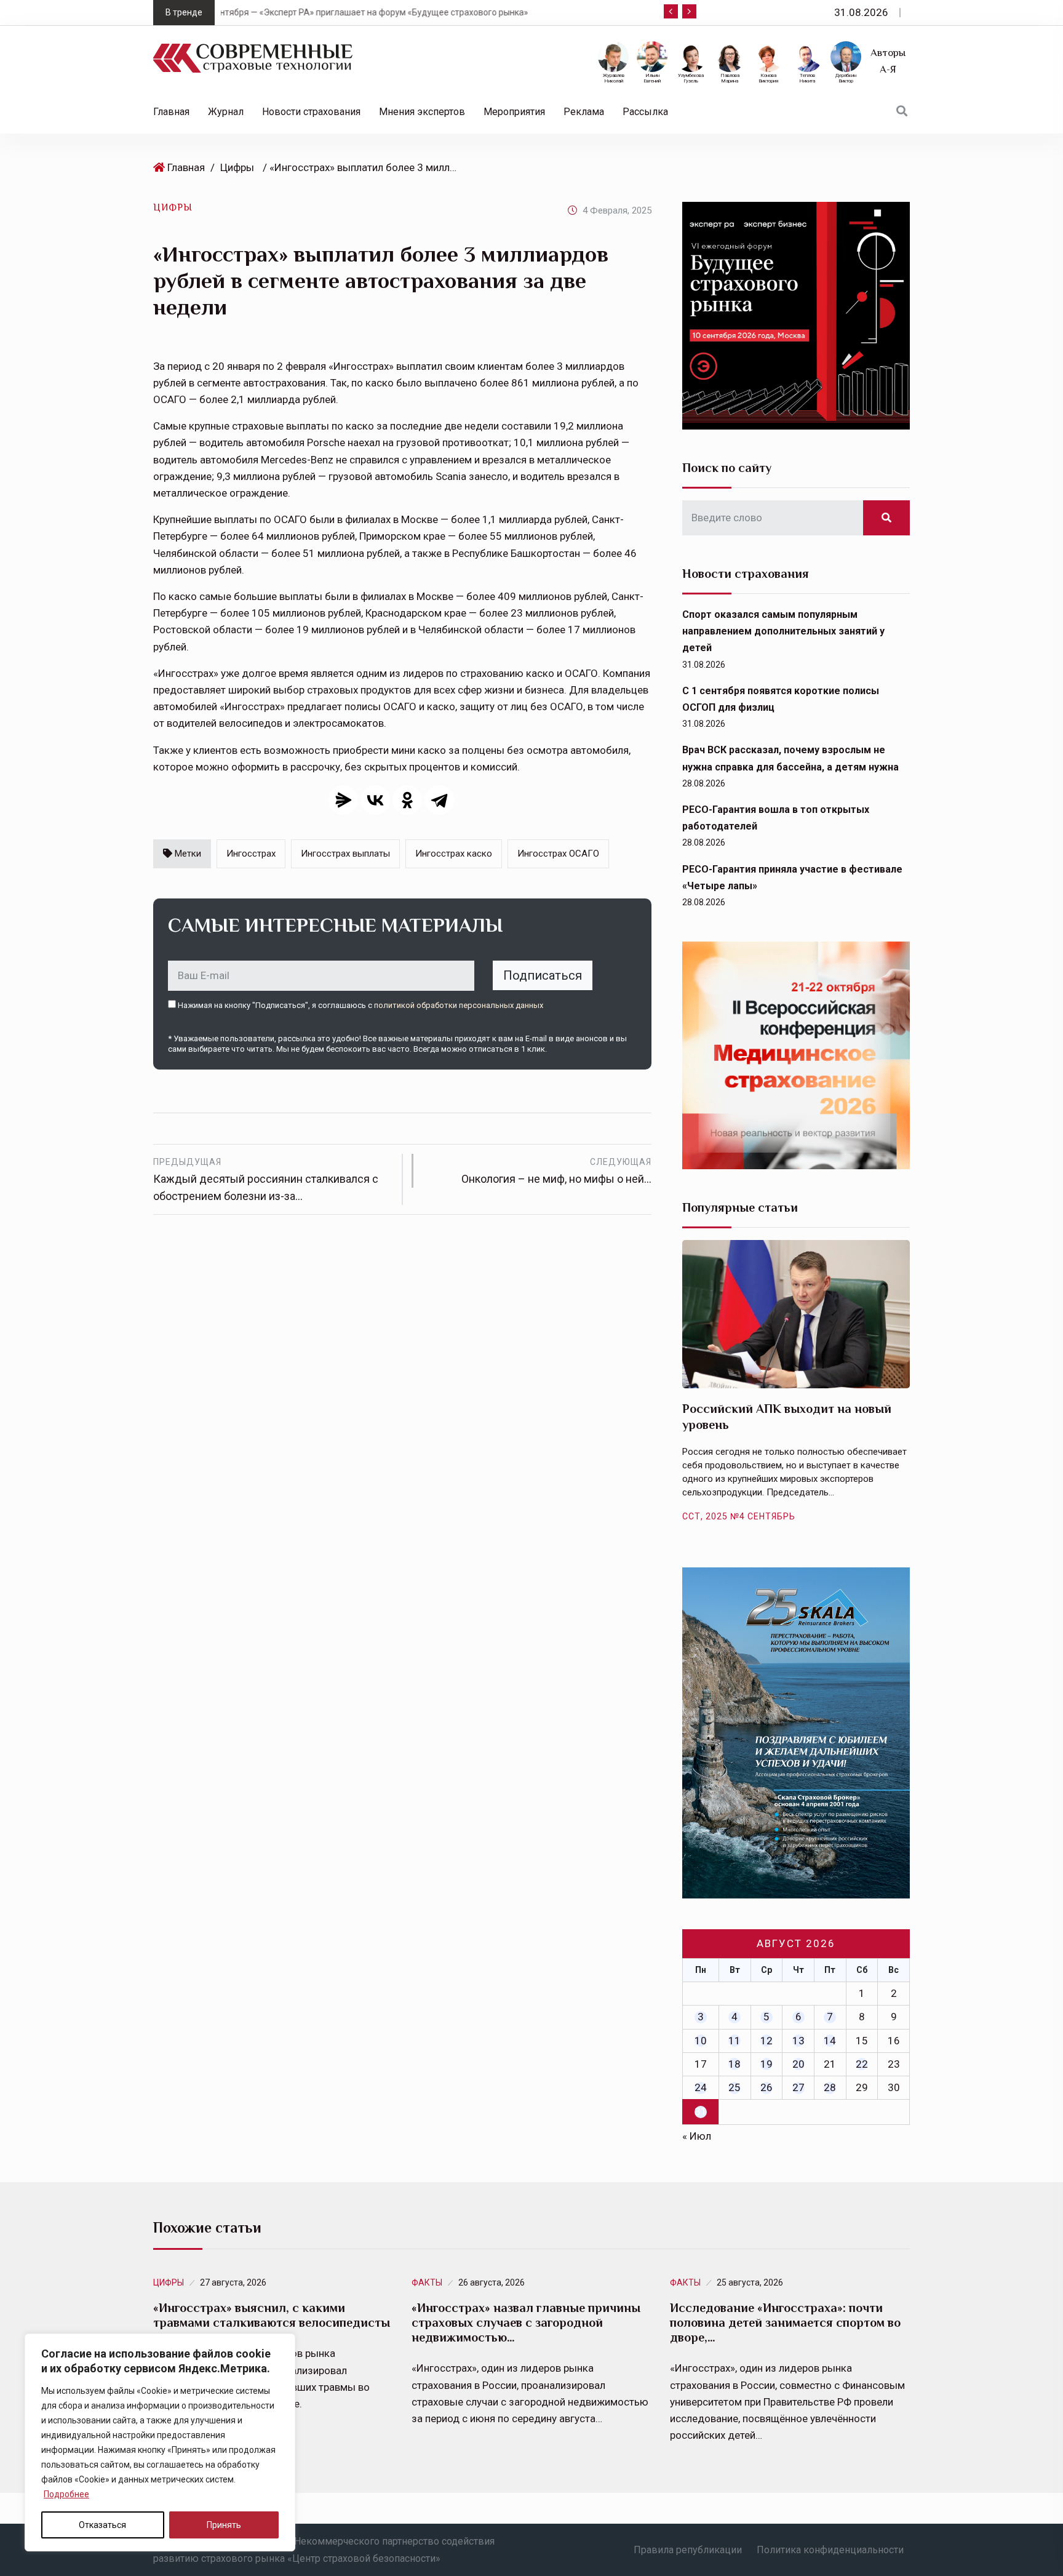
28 (830, 2087)
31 (701, 2111)
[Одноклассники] (407, 800)
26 (766, 2087)
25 (735, 2087)
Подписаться (543, 975)
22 (862, 2064)
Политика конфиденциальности (830, 2550)
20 (798, 2064)
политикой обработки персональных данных (459, 1005)
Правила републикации (688, 2550)
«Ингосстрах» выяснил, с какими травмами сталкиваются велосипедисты (272, 2315)
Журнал (226, 112)
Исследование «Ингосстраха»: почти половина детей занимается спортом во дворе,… (785, 2322)
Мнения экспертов (422, 112)
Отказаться (102, 2525)
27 (798, 2087)
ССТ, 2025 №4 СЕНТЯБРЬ (739, 1516)
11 (735, 2041)
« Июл (697, 2136)
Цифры (237, 167)
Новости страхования (311, 112)
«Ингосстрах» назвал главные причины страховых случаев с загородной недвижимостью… (526, 2322)
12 (766, 2041)
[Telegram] (439, 800)
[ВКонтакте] (375, 800)
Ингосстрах (251, 854)
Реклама (584, 112)
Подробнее (66, 2494)
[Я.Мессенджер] (343, 800)
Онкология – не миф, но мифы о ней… (556, 1171)
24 (701, 2087)
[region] (160, 2442)
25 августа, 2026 (750, 2282)
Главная (171, 112)
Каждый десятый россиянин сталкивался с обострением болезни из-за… (266, 1180)
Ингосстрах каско (454, 854)
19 (766, 2064)
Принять (224, 2525)
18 (735, 2064)
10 (701, 2041)
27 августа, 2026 (233, 2282)
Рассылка (645, 112)
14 (830, 2041)
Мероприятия (514, 112)
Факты (427, 2282)
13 (798, 2041)
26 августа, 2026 (492, 2282)
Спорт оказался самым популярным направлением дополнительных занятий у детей (783, 631)
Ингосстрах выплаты (345, 854)
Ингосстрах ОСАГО (558, 854)
